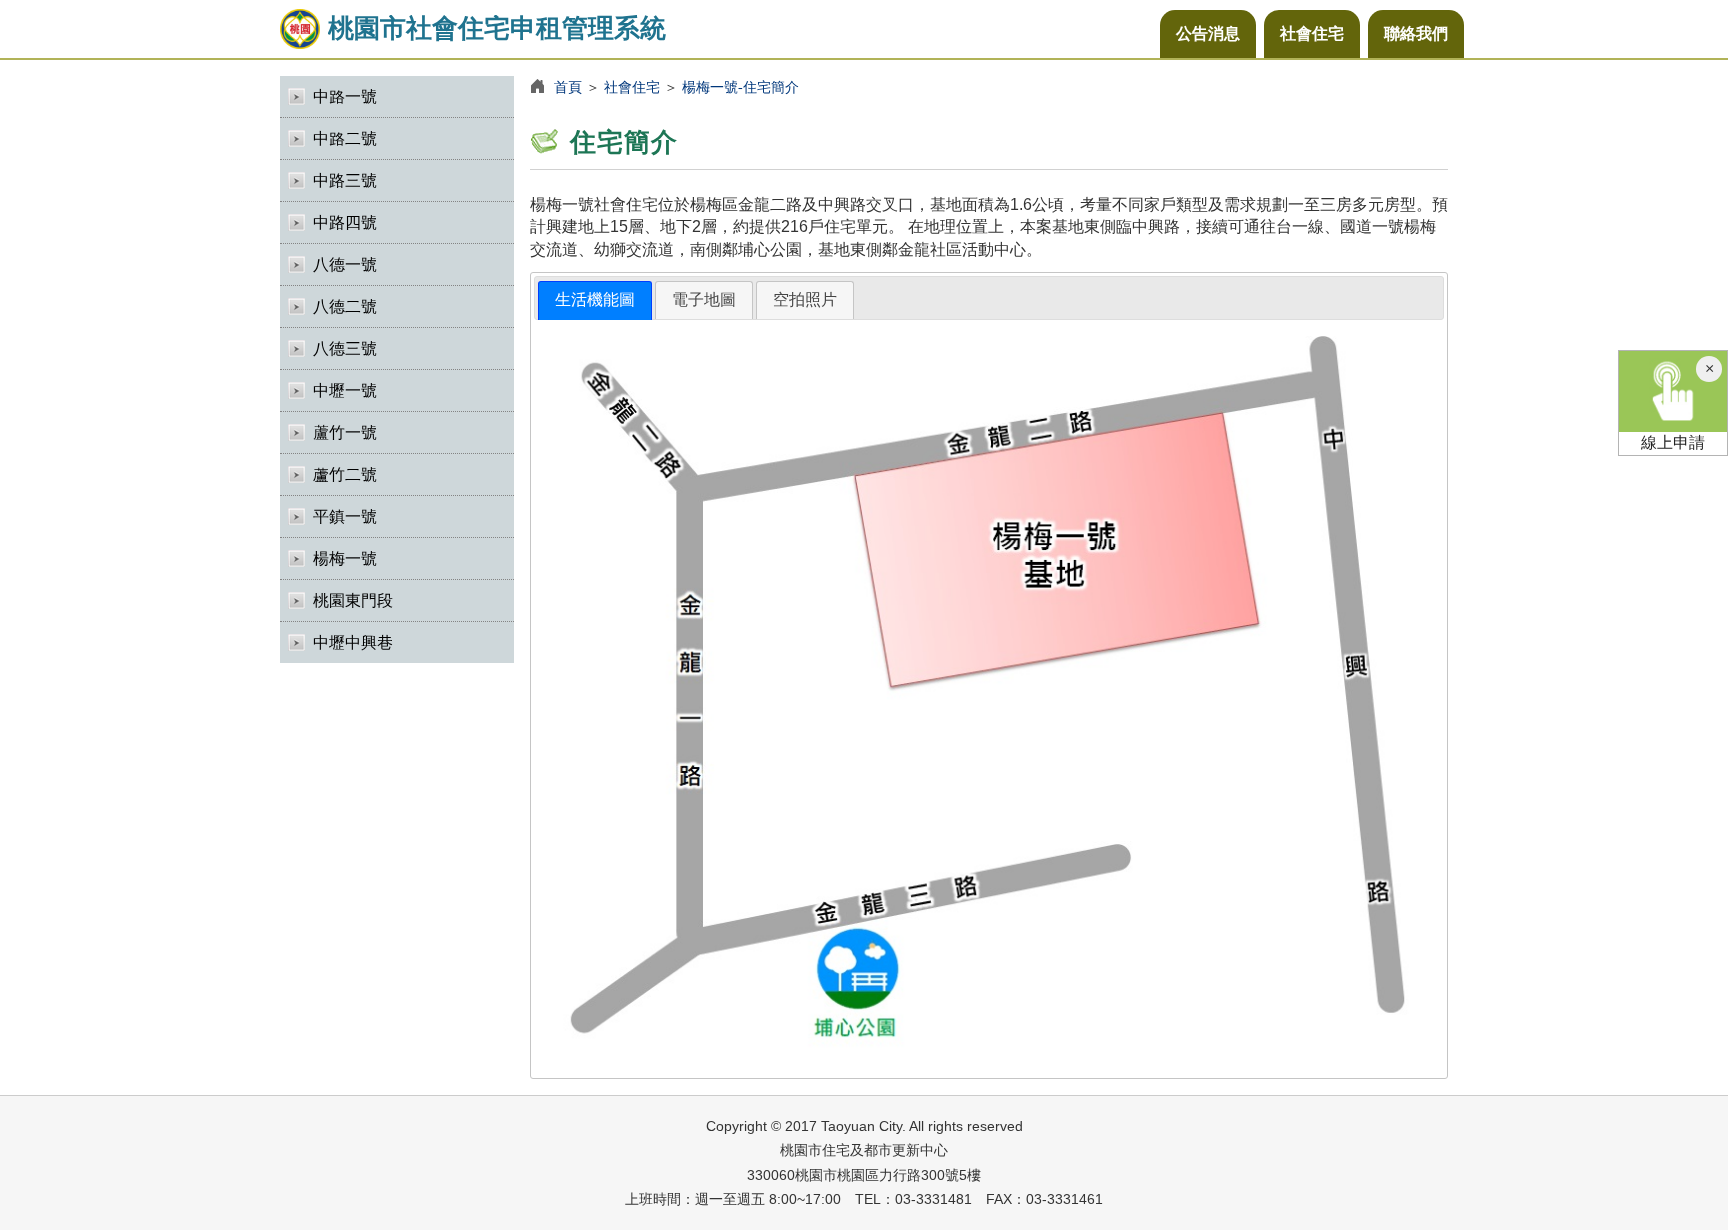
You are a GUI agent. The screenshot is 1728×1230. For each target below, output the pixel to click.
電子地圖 (704, 299)
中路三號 (345, 180)
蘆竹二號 (345, 474)
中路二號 (345, 138)
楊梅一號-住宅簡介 (740, 87)
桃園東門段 (353, 600)
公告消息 (1208, 33)
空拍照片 (805, 299)
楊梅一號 (345, 558)
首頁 (568, 87)
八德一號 (345, 264)
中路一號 (345, 96)
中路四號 (345, 222)
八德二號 (345, 306)
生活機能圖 (595, 299)
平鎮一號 (345, 516)
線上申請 (1673, 442)
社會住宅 (1312, 33)
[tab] (595, 300)
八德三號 (345, 348)
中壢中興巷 (353, 642)
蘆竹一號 (345, 432)
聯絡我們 (1416, 33)
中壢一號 (345, 390)
